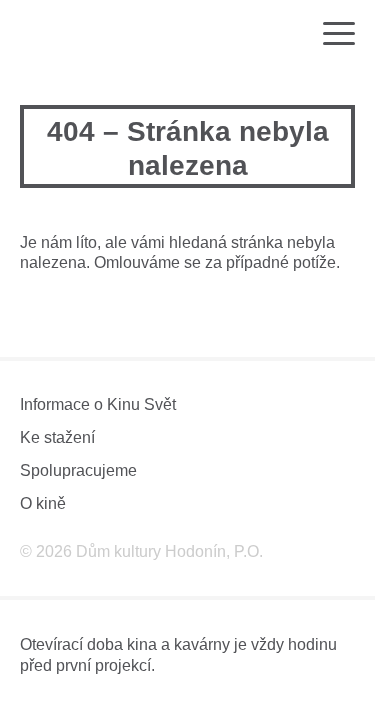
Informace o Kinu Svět (98, 404)
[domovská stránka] (78, 34)
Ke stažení (57, 437)
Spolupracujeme (78, 470)
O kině (43, 503)
